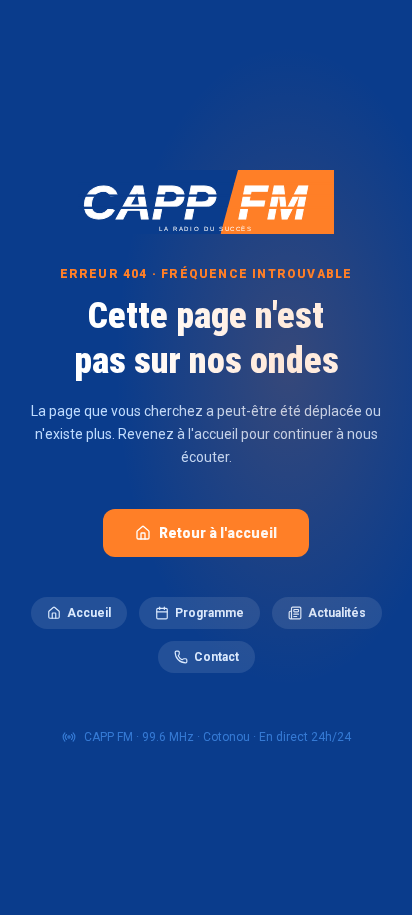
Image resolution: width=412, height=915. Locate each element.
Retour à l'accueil (218, 533)
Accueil (89, 613)
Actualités (337, 613)
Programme (209, 613)
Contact (216, 657)
